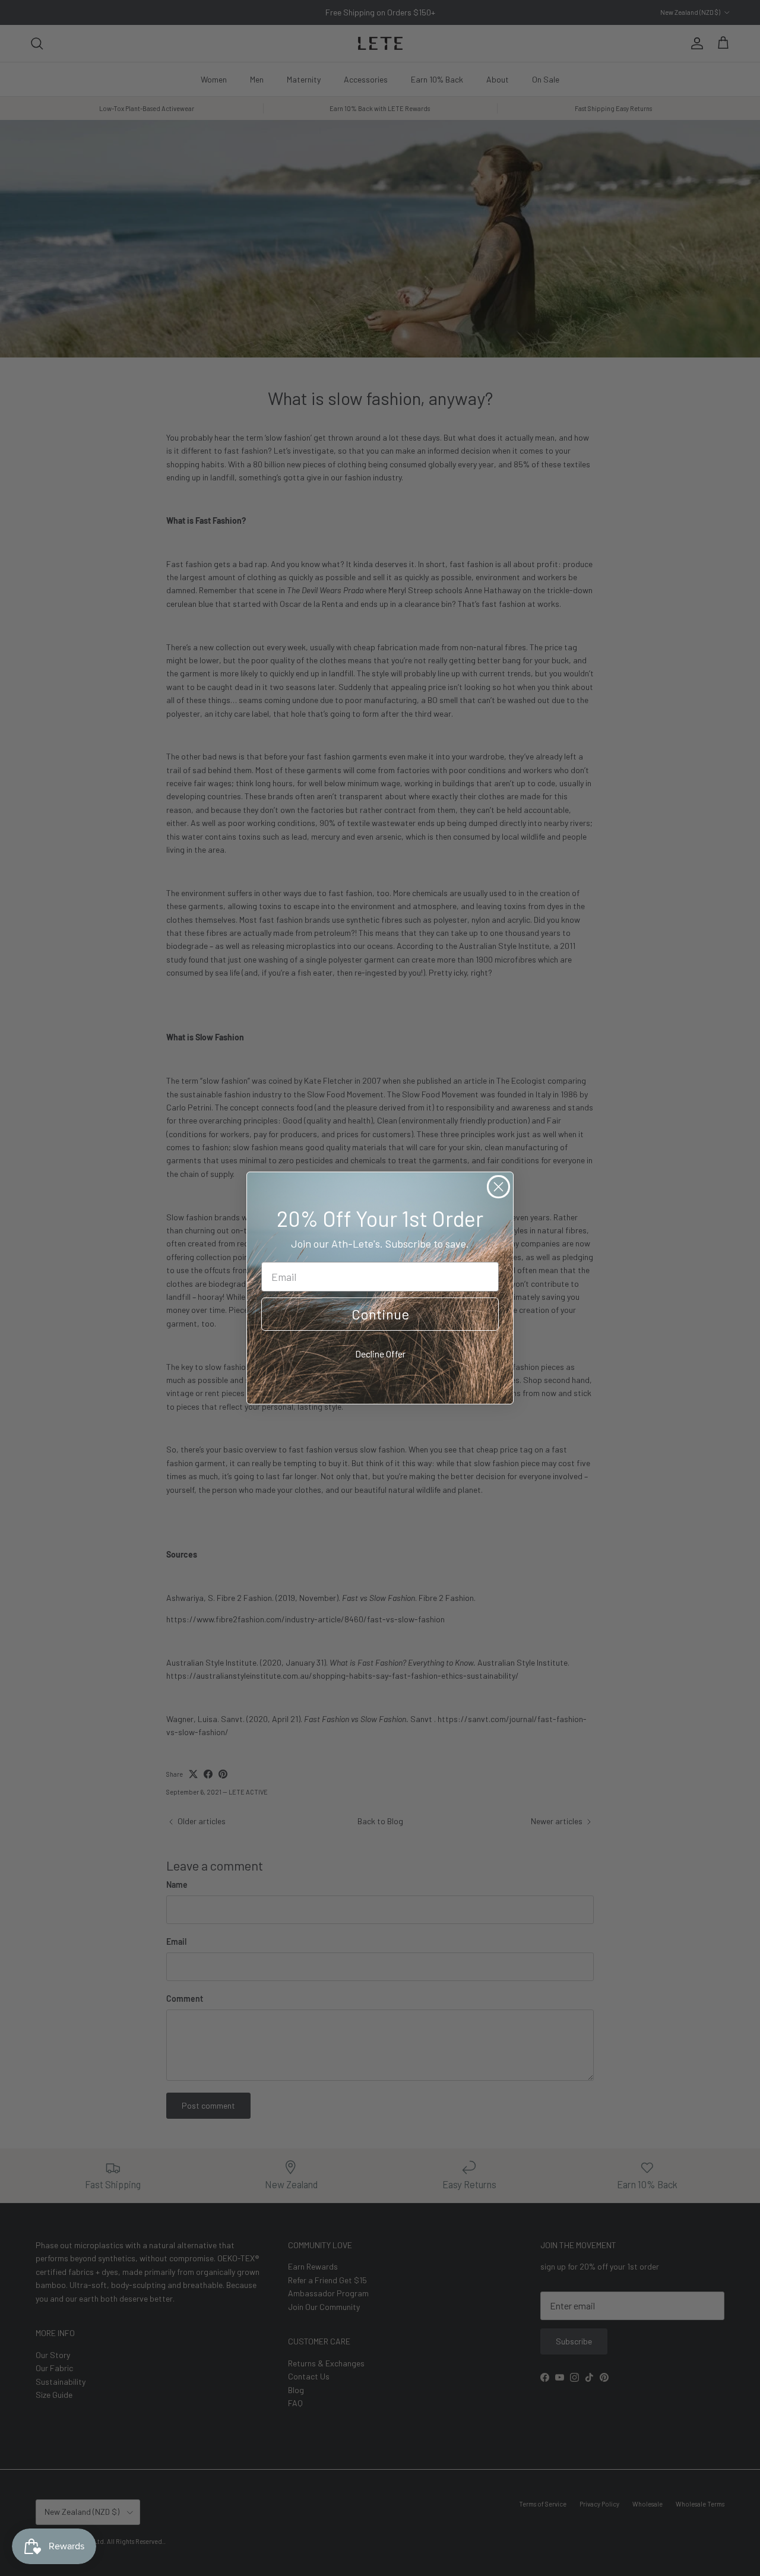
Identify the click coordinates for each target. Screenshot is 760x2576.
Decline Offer (380, 1354)
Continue (380, 1314)
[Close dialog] (498, 1187)
